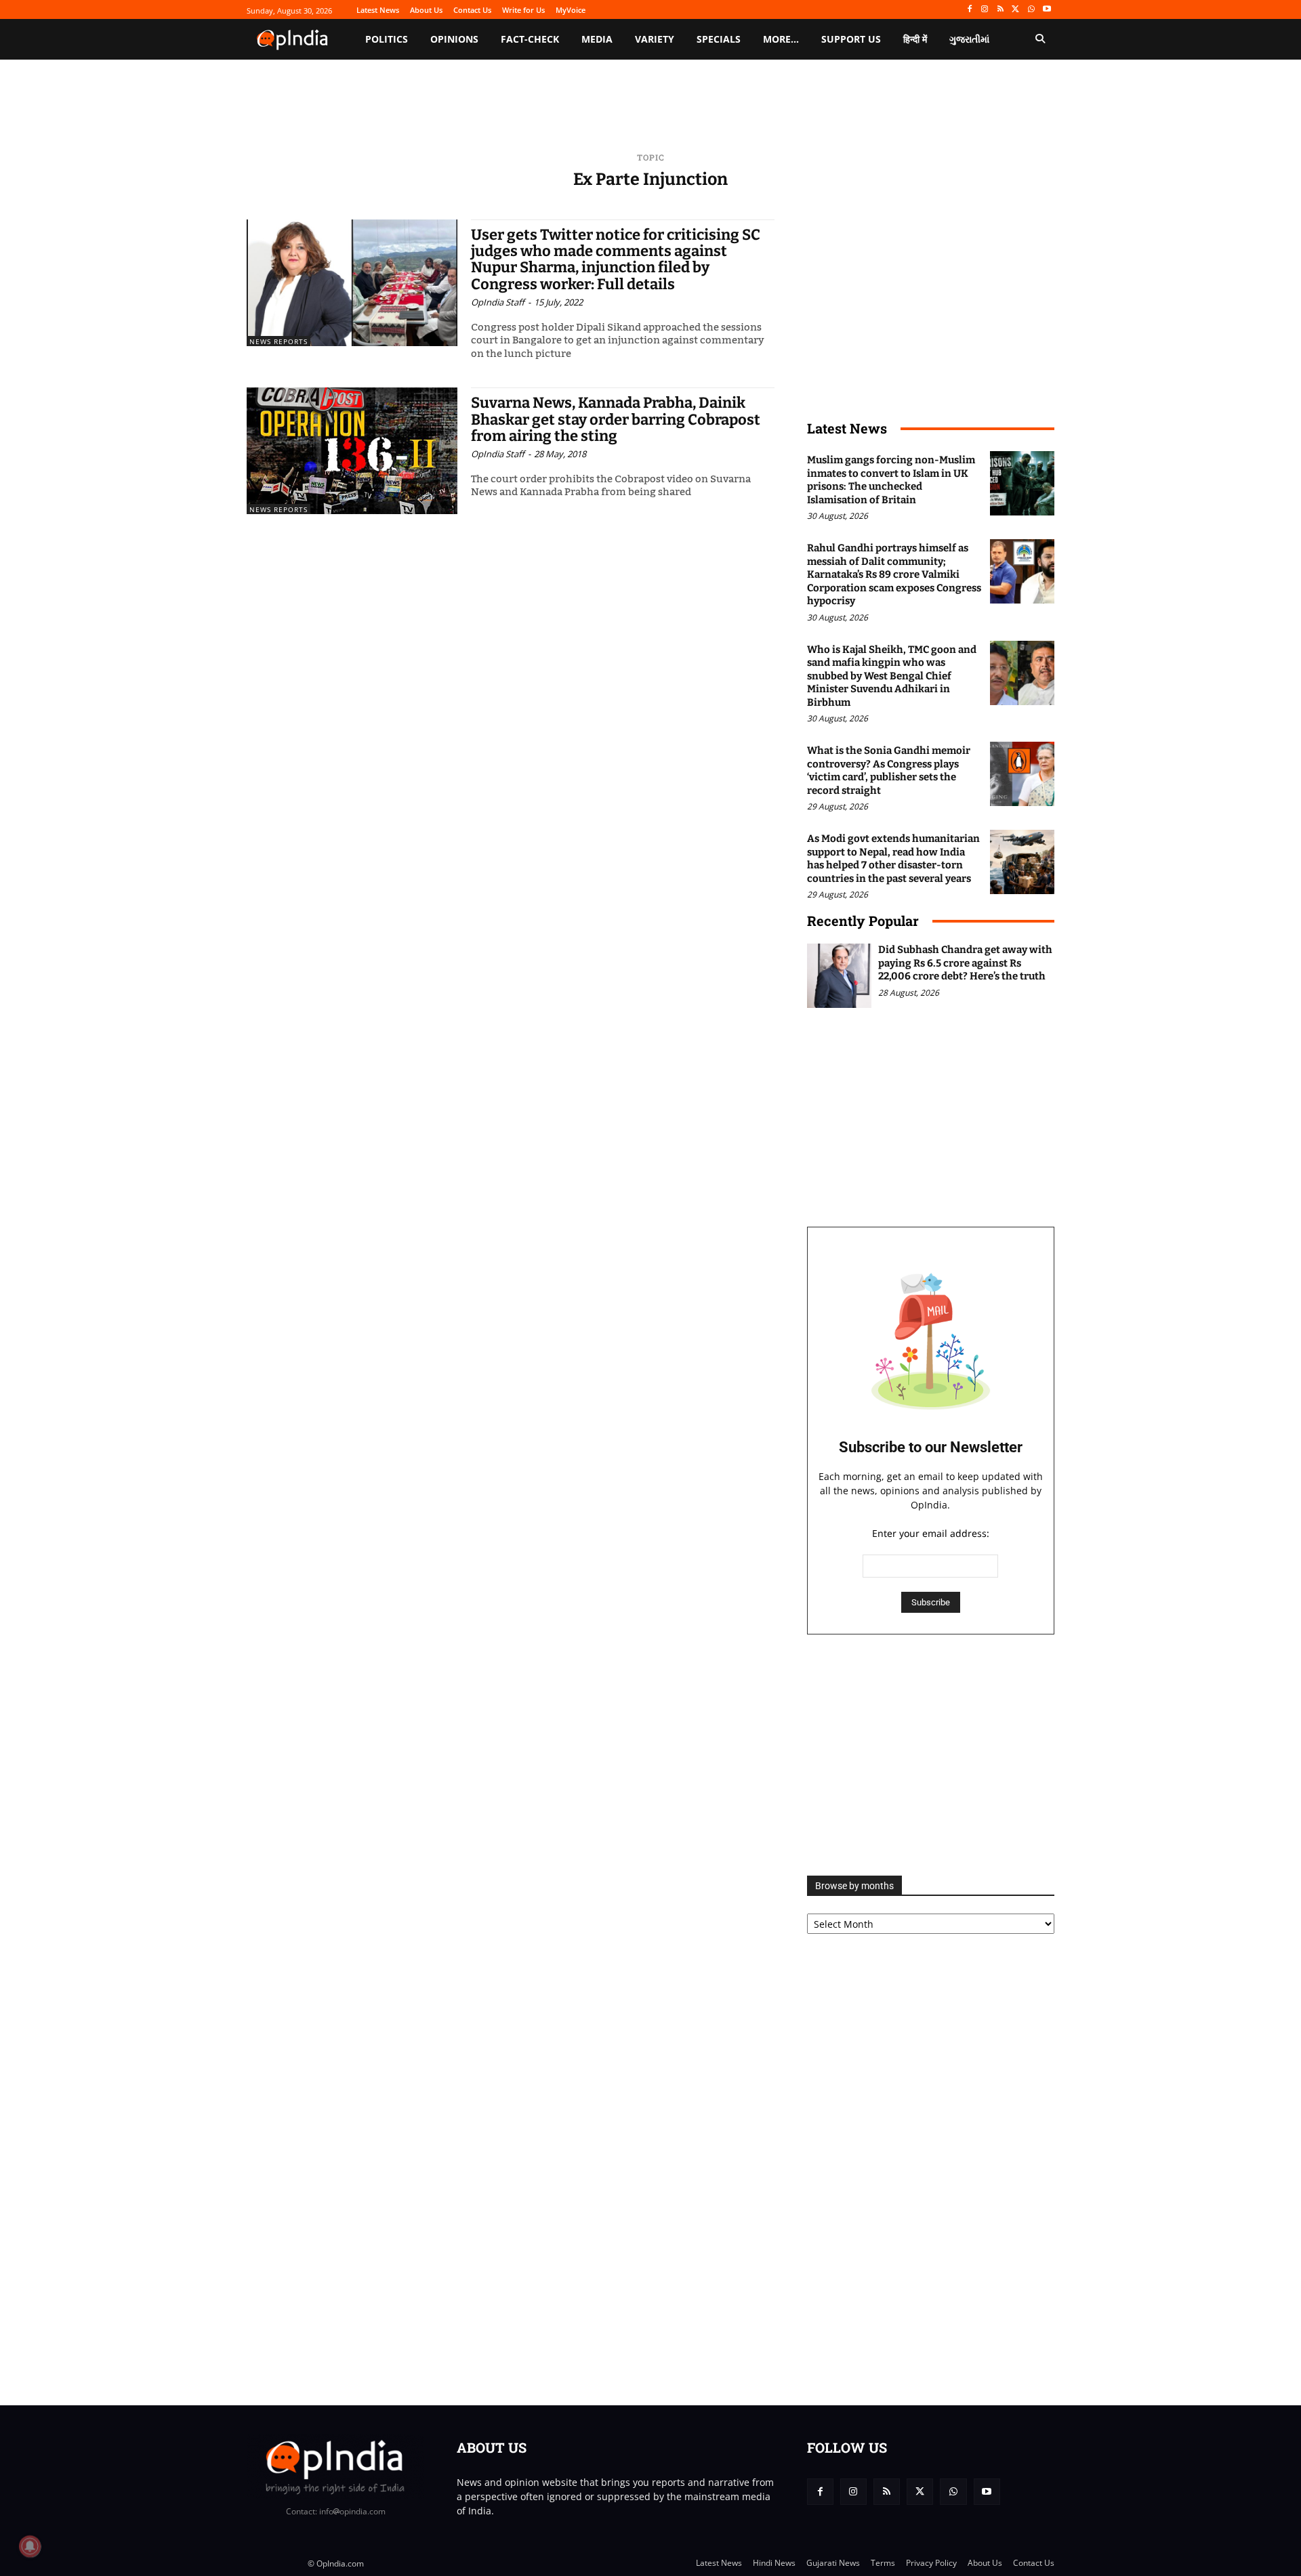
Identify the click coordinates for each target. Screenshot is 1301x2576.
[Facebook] (969, 10)
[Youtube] (1047, 10)
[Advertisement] (931, 1755)
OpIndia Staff (498, 302)
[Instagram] (985, 10)
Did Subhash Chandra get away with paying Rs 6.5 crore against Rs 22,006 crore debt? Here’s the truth (965, 963)
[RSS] (1000, 10)
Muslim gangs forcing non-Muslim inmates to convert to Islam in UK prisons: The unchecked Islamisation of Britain (891, 480)
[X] (1016, 10)
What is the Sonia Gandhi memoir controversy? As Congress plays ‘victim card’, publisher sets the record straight (889, 770)
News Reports (278, 341)
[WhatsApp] (1031, 10)
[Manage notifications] (30, 2546)
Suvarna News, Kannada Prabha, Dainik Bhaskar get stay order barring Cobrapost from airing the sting (616, 419)
